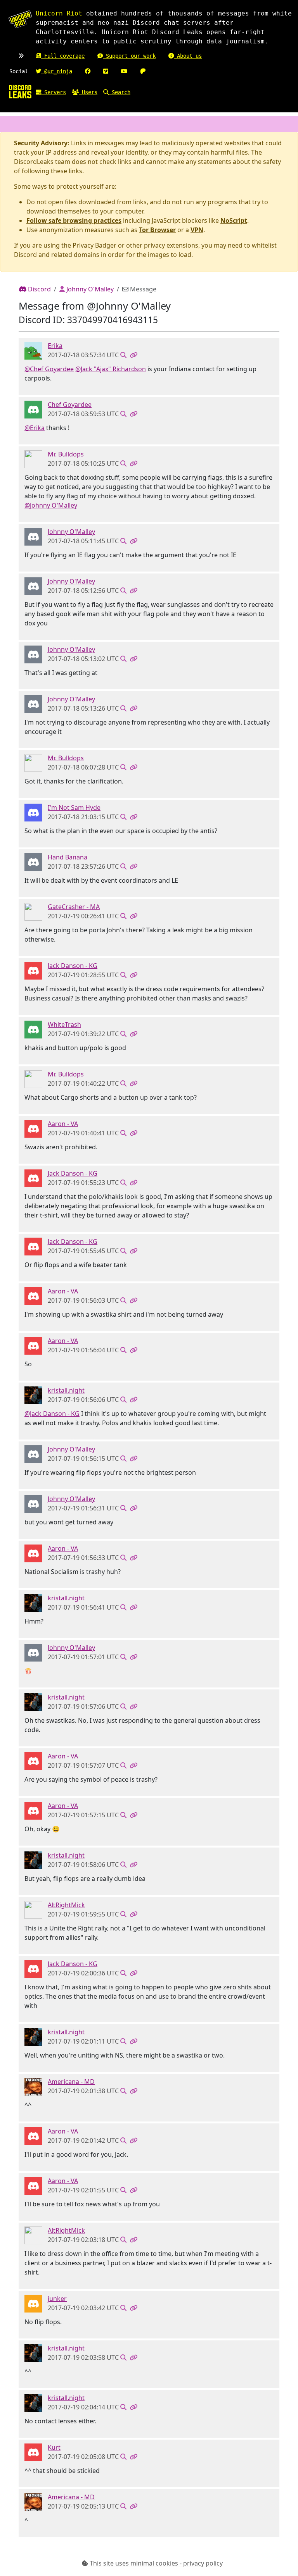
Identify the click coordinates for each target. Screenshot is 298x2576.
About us (188, 56)
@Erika (35, 428)
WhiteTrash (64, 1025)
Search (120, 92)
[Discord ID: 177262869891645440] (33, 812)
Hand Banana (68, 857)
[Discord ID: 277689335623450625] (33, 1395)
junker (57, 2299)
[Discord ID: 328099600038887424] (33, 2452)
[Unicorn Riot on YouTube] (124, 71)
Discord (39, 289)
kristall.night (66, 1390)
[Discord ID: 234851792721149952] (33, 409)
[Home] (20, 91)
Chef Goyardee (70, 405)
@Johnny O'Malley (51, 505)
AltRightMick (66, 1905)
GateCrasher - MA (74, 907)
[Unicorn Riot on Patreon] (143, 71)
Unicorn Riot (59, 13)
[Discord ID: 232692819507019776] (33, 911)
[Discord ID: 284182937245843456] (33, 2086)
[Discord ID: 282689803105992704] (33, 970)
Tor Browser (157, 230)
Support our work (129, 56)
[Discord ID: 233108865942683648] (33, 350)
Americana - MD (71, 2082)
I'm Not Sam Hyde (74, 808)
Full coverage (63, 56)
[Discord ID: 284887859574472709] (33, 1128)
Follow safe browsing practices (74, 220)
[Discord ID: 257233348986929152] (33, 1029)
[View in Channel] (123, 355)
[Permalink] (133, 355)
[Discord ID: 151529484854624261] (33, 862)
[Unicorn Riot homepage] (20, 19)
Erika (55, 346)
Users (88, 92)
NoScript (234, 220)
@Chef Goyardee (49, 369)
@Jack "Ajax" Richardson (111, 369)
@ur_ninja (57, 71)
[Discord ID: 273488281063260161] (33, 536)
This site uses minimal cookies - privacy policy (155, 2563)
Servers (54, 92)
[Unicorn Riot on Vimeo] (106, 71)
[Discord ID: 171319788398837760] (33, 459)
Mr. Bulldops (66, 454)
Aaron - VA (63, 1124)
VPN (197, 230)
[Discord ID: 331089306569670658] (33, 2303)
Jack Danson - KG (73, 966)
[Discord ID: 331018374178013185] (33, 1910)
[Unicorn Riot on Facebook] (88, 71)
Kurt (54, 2447)
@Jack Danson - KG (52, 1414)
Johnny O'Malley (89, 289)
